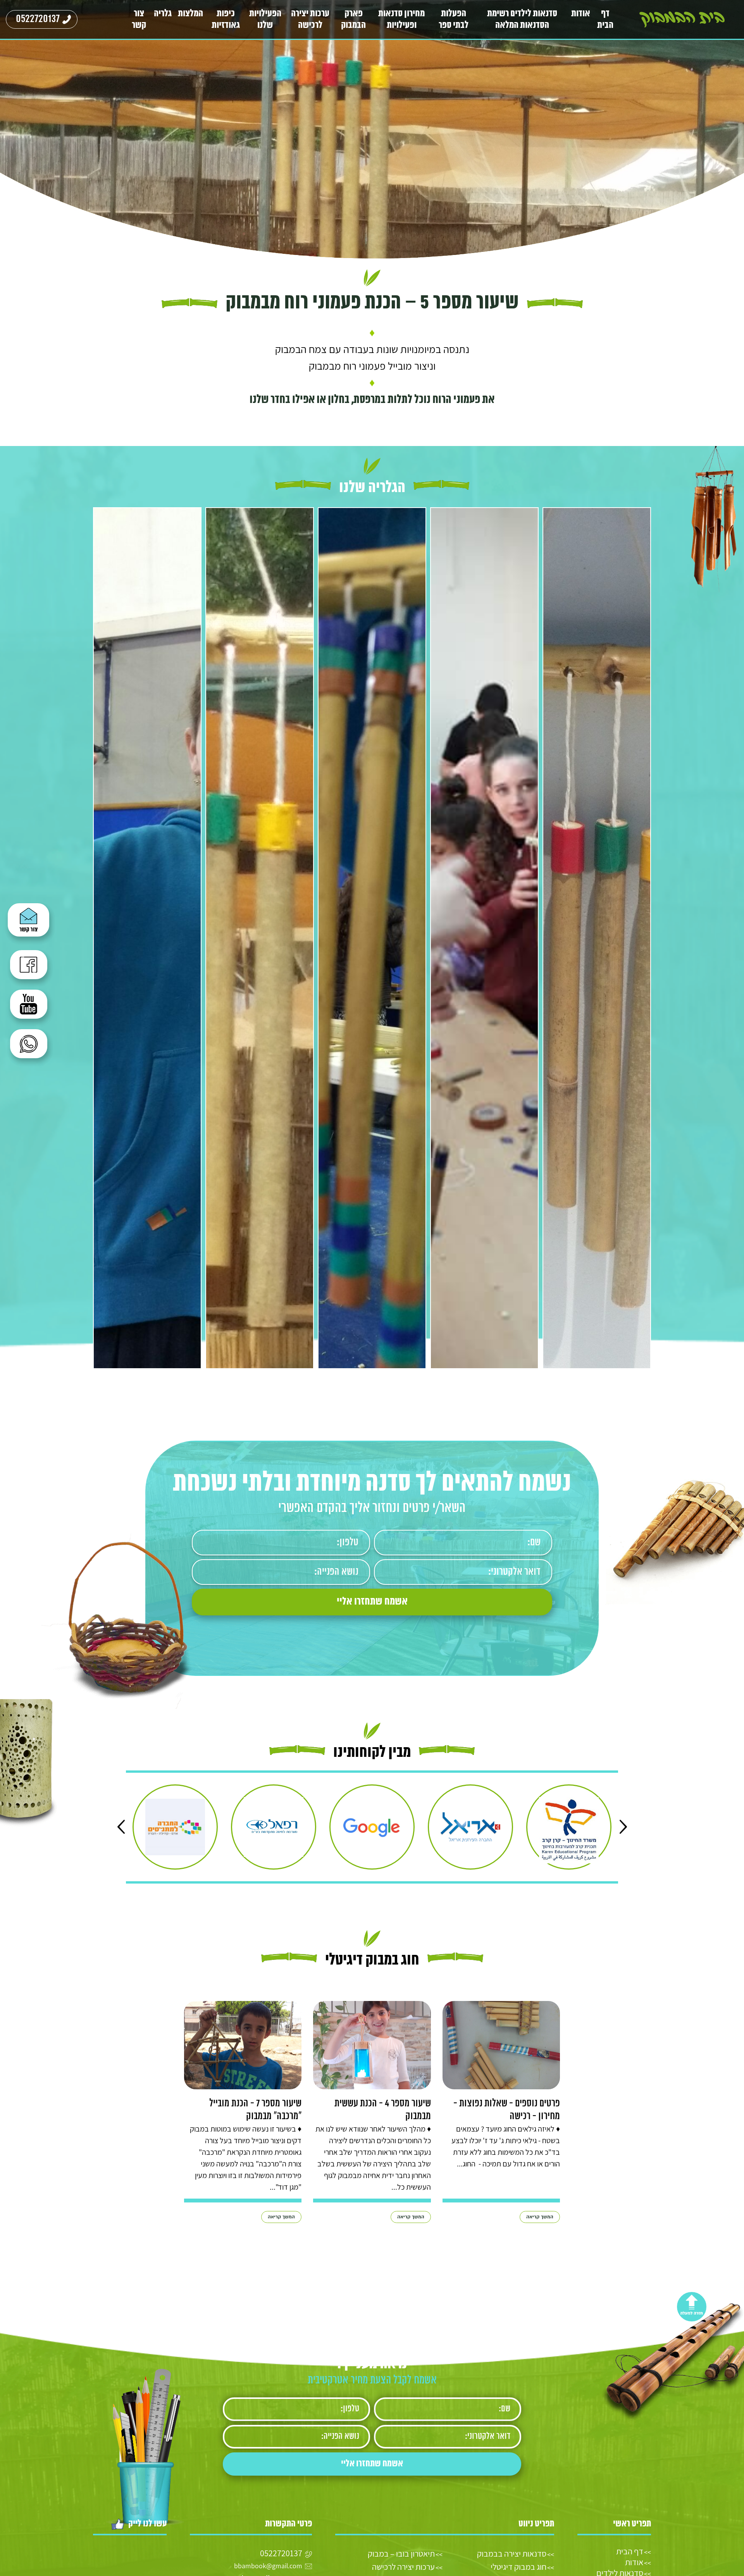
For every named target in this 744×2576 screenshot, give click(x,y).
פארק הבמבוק (353, 20)
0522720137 (38, 19)
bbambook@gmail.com (268, 2566)
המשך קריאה (540, 2217)
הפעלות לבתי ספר (454, 20)
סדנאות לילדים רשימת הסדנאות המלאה (522, 20)
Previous (623, 1827)
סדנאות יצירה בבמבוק (512, 2554)
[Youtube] (30, 1008)
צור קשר (139, 20)
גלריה (163, 14)
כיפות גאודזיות (226, 20)
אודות (581, 14)
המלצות (190, 14)
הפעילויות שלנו (265, 20)
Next (121, 1827)
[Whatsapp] (30, 1047)
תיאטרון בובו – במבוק (401, 2554)
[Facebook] (30, 968)
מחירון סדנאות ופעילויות (401, 20)
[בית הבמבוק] (682, 19)
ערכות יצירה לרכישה (310, 20)
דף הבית (605, 20)
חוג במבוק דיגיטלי (518, 2567)
